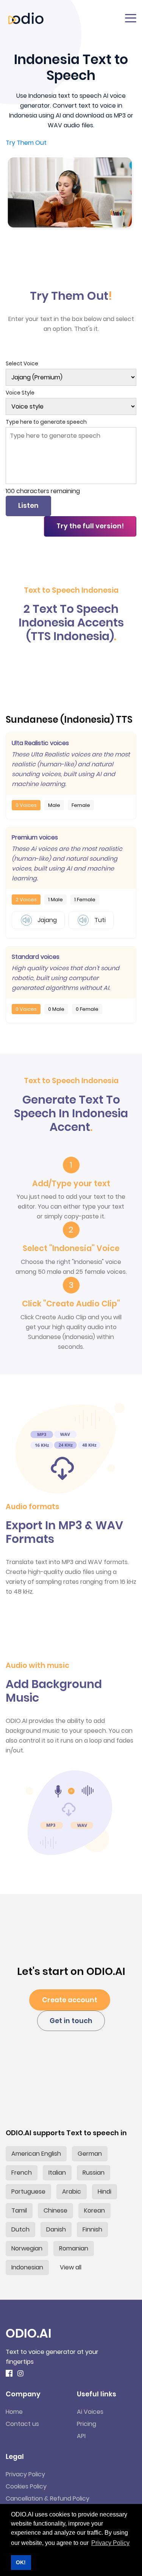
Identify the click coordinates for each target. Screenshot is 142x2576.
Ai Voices (90, 2412)
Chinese (55, 2210)
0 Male (56, 1009)
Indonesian (27, 2267)
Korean (94, 2210)
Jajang (46, 920)
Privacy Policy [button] (110, 2543)
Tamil (19, 2210)
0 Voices (26, 805)
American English (36, 2154)
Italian (57, 2173)
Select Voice (22, 363)
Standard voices (36, 957)
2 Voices (26, 900)
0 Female (87, 1009)
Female (81, 805)
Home (14, 2412)
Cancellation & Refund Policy (48, 2498)
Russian (94, 2173)
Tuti (99, 920)
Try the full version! (90, 526)
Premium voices (35, 837)
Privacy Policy (25, 2474)
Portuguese (28, 2192)
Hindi (105, 2192)
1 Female (85, 900)
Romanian (74, 2248)
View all (71, 2267)
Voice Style (20, 393)
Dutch (20, 2229)
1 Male (55, 900)
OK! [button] (21, 2562)
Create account (70, 2000)
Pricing (87, 2424)
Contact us (22, 2424)
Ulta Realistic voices (40, 743)
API (81, 2436)
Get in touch (71, 2021)
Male (54, 805)
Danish (56, 2229)
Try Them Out (26, 143)
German (90, 2154)
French (22, 2173)
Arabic (72, 2192)
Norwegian (27, 2248)
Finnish (92, 2229)
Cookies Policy (26, 2486)
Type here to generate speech (46, 422)
